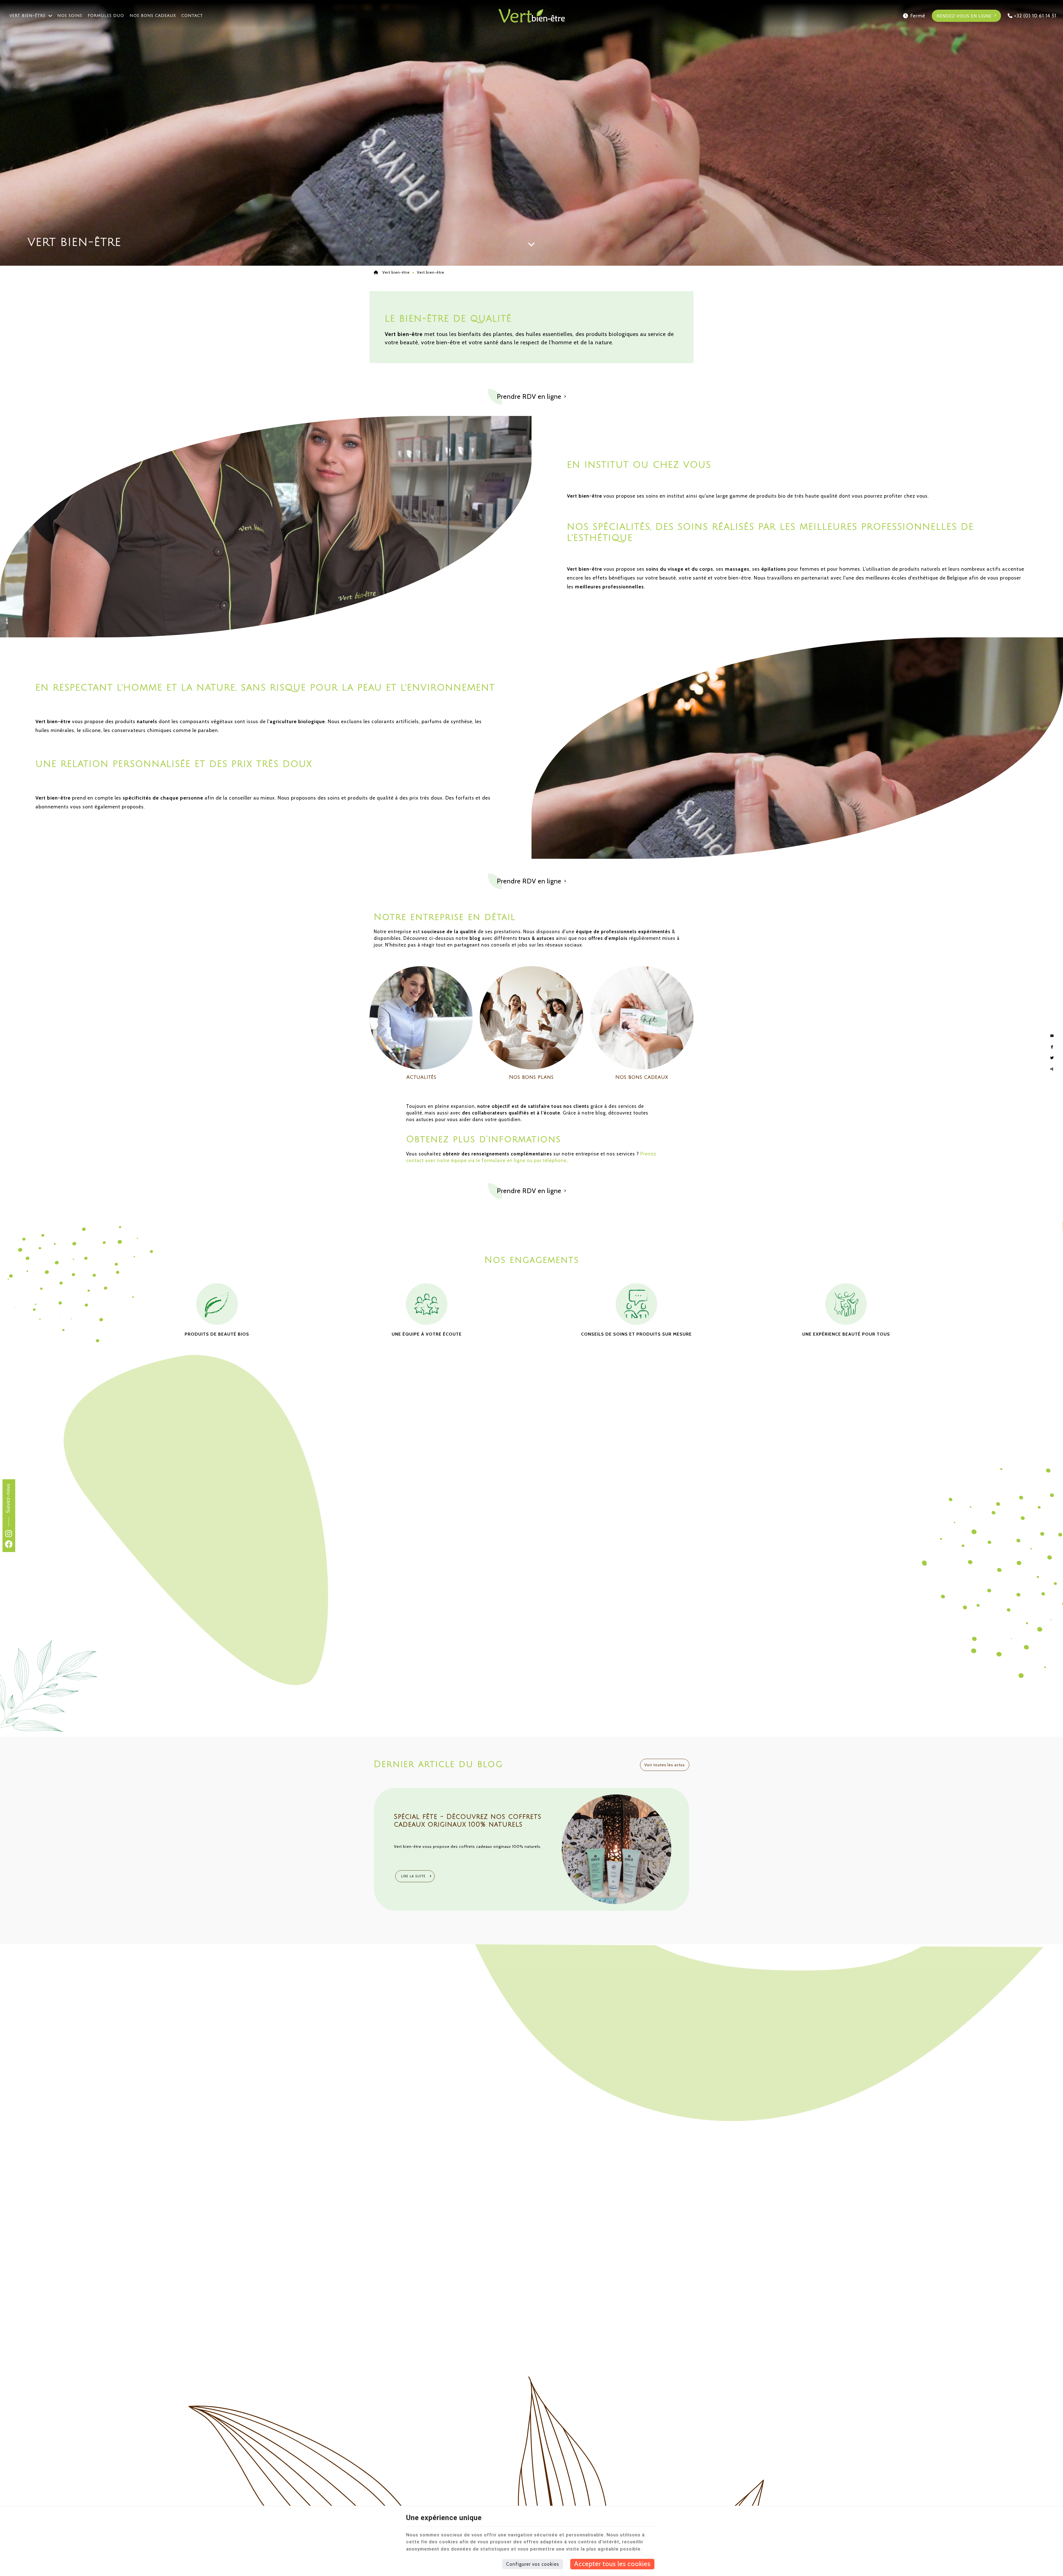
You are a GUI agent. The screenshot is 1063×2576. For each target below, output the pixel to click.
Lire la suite (414, 1876)
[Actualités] (421, 1017)
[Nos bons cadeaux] (642, 1017)
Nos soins (70, 16)
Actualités (421, 1077)
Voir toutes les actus (665, 1765)
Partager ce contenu (1052, 1069)
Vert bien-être (28, 16)
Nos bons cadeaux (153, 16)
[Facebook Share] (1052, 1047)
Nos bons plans (531, 1077)
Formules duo (106, 16)
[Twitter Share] (1052, 1058)
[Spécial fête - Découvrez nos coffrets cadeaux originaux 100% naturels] (616, 1849)
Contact (192, 16)
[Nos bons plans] (531, 1017)
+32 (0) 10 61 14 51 (1034, 16)
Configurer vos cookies (533, 2564)
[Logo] (531, 16)
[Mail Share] (1052, 1036)
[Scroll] (531, 239)
